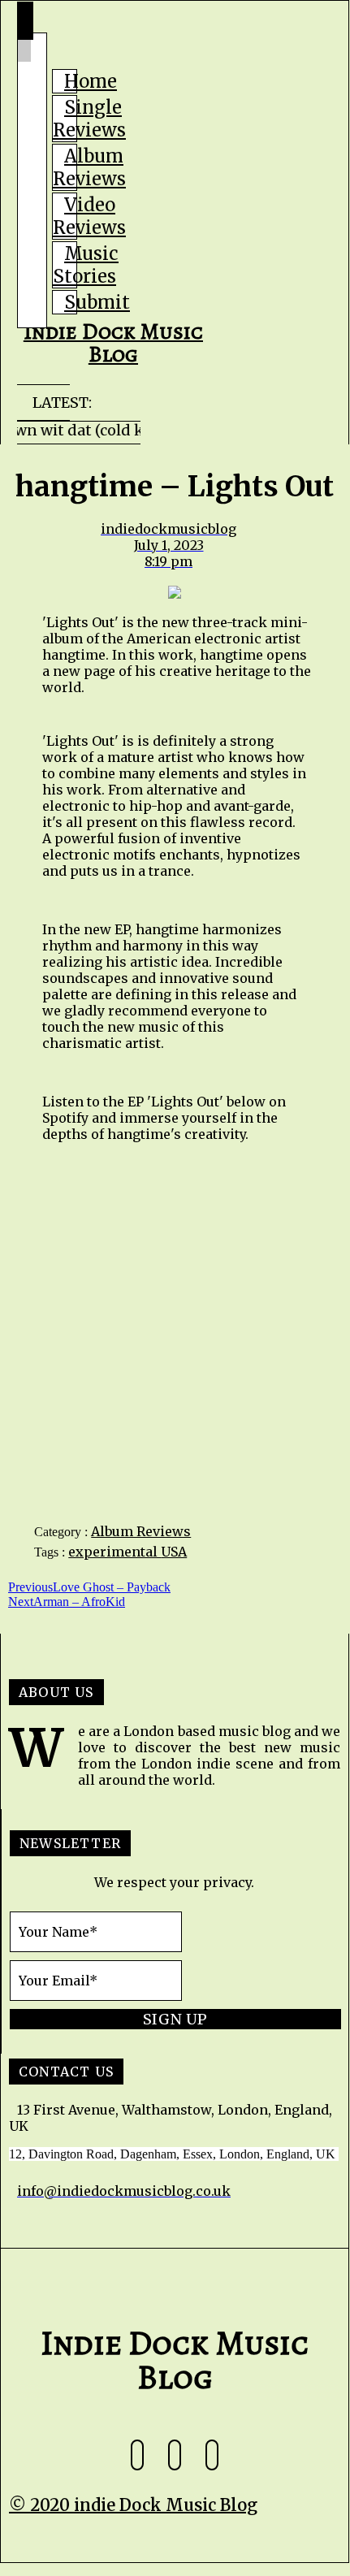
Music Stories (86, 265)
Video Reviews (89, 216)
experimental (115, 1552)
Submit (97, 302)
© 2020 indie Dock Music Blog (133, 2505)
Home (91, 81)
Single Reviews (89, 119)
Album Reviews (89, 167)
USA (174, 1552)
